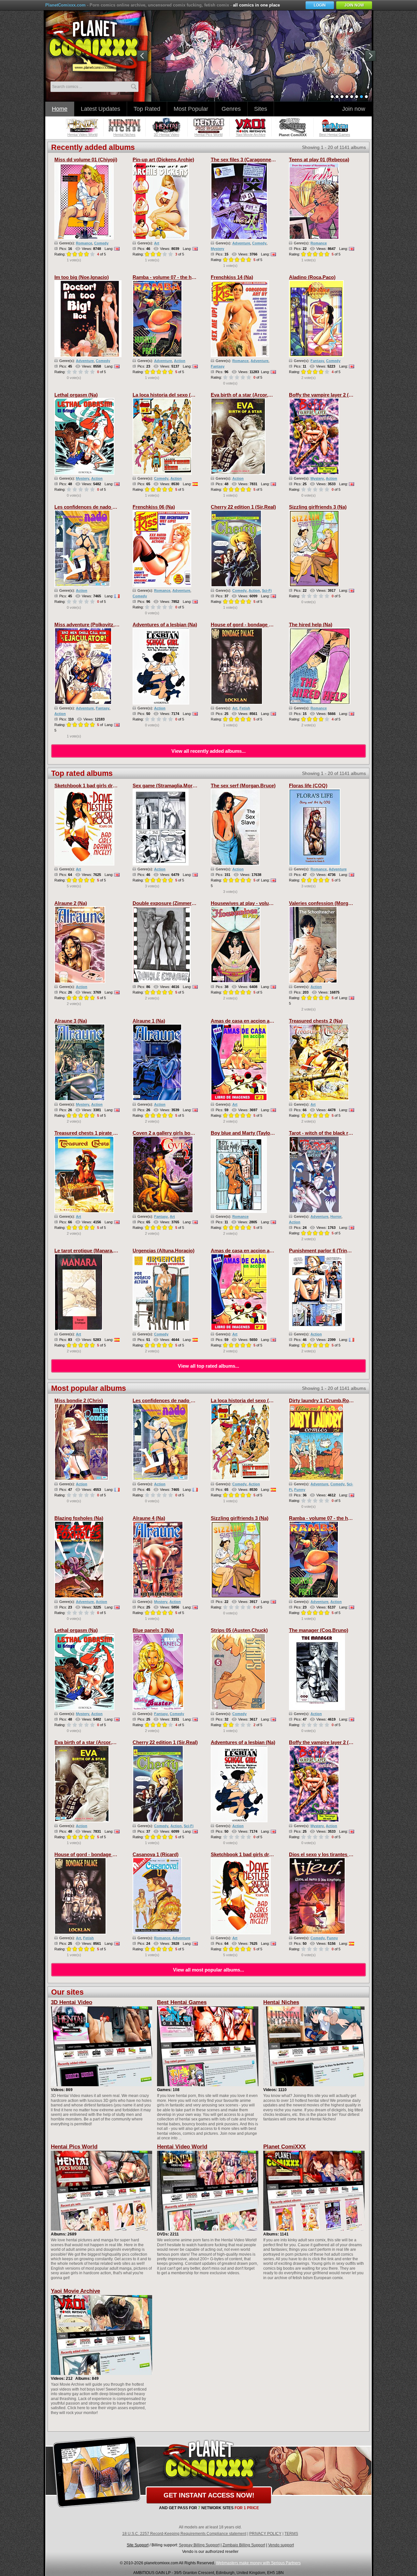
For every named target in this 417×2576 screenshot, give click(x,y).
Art (157, 243)
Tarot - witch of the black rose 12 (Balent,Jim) (340, 1133)
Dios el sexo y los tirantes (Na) (324, 1854)
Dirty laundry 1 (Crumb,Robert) (324, 1400)
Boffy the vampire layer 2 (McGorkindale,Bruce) (343, 395)
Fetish (245, 708)
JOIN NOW (354, 5)
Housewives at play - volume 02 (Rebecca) (259, 903)
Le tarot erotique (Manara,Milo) (90, 1251)
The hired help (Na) (311, 625)
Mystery (217, 249)
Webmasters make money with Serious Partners (258, 2563)
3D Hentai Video (72, 2002)
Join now (354, 109)
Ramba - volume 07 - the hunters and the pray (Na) (190, 277)
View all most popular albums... (208, 1970)
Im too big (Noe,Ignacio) (82, 277)
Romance (84, 243)
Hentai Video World (182, 2147)
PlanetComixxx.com (65, 5)
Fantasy (218, 366)
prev (144, 57)
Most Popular (191, 109)
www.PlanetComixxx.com (97, 45)
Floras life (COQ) (308, 786)
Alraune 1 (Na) (149, 1021)
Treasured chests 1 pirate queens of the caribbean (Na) (116, 1133)
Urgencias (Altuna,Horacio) (164, 1251)
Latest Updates (101, 109)
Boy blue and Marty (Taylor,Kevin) (249, 1133)
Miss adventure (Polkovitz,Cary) (91, 625)
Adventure (241, 243)
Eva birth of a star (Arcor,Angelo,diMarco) (258, 395)
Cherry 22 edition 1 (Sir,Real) (243, 507)
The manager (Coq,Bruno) (319, 1630)
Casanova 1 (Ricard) (156, 1854)
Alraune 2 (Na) (71, 903)
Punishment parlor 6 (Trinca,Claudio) (331, 1251)
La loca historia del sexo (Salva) (169, 395)
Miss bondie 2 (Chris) (79, 1400)
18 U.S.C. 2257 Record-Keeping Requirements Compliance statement (184, 2534)
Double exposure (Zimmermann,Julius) (177, 903)
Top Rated (147, 109)
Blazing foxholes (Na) (79, 1518)
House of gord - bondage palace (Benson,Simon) (266, 625)
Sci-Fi (267, 590)
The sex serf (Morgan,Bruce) (243, 786)
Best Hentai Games (182, 2002)
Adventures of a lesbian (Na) (165, 625)
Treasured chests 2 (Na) (316, 1021)
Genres (231, 109)
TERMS (291, 2534)
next (372, 57)
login (320, 5)
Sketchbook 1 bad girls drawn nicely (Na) (101, 786)
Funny (300, 1490)
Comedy (101, 243)
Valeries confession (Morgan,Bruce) (330, 903)
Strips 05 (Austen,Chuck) (239, 1630)
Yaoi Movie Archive (75, 2291)
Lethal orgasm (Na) (76, 395)
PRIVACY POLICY (265, 2534)
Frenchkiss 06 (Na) (154, 507)
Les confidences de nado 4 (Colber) (95, 507)
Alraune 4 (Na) (149, 1518)
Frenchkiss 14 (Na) (232, 277)
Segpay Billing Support (199, 2545)
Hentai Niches (281, 2002)
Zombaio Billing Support (244, 2545)
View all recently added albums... (208, 751)
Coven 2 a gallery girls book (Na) (170, 1133)
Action (180, 361)
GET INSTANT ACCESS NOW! (209, 2495)
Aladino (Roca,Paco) (312, 277)
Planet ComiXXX (284, 2147)
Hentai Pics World (74, 2147)
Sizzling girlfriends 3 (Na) (318, 507)
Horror (336, 1216)
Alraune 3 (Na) (71, 1021)
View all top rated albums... (208, 1366)
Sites (261, 109)
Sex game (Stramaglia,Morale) (167, 786)
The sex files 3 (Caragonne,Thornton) (253, 160)
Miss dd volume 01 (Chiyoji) (86, 160)
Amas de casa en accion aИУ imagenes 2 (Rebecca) (269, 1021)
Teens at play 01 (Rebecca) (319, 160)
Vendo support (281, 2545)
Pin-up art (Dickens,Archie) (163, 160)
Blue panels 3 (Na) (153, 1630)
